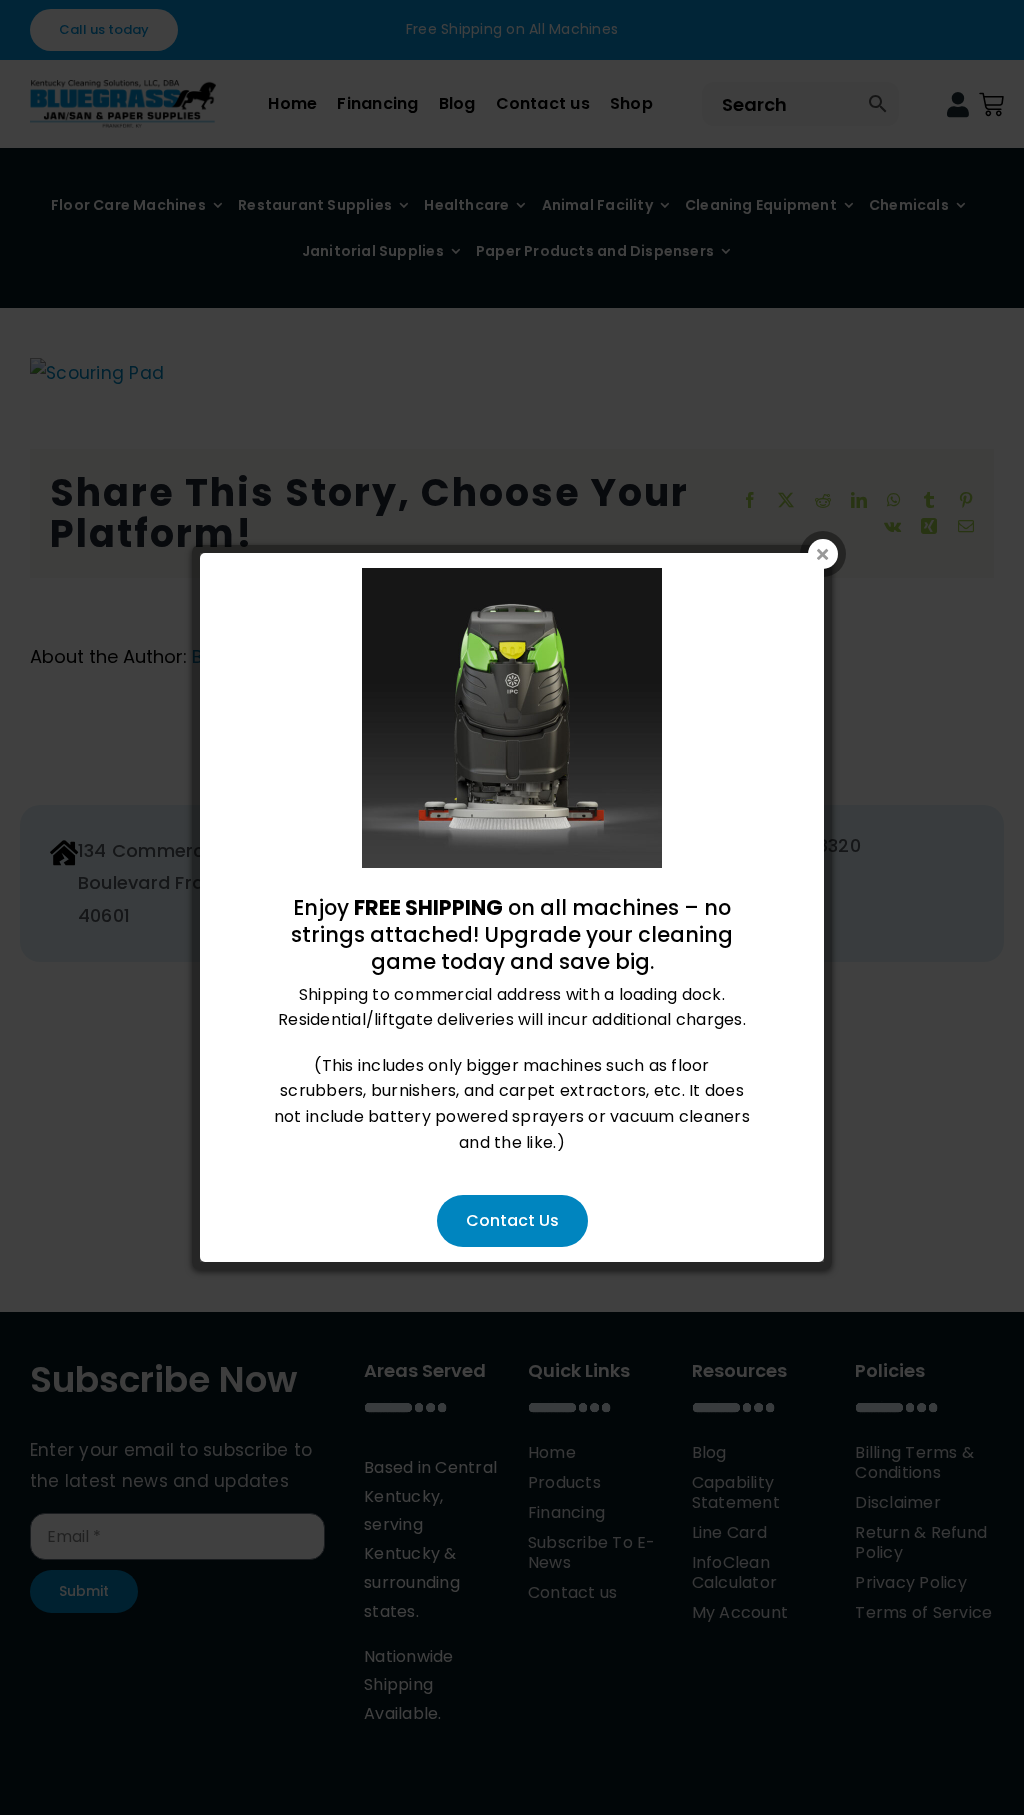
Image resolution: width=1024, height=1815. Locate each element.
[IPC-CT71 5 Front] (512, 580)
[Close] (823, 554)
